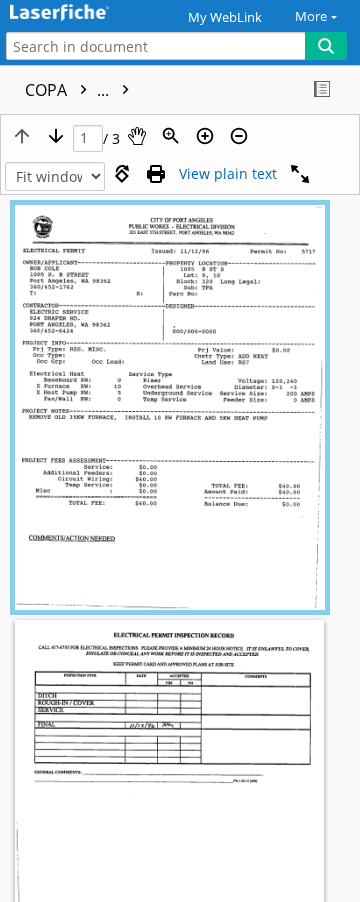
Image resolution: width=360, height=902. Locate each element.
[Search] (326, 46)
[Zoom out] (239, 136)
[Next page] (56, 136)
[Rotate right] (122, 174)
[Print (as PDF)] (156, 174)
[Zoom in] (205, 136)
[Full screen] (300, 174)
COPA (69, 90)
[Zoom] (171, 136)
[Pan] (137, 136)
